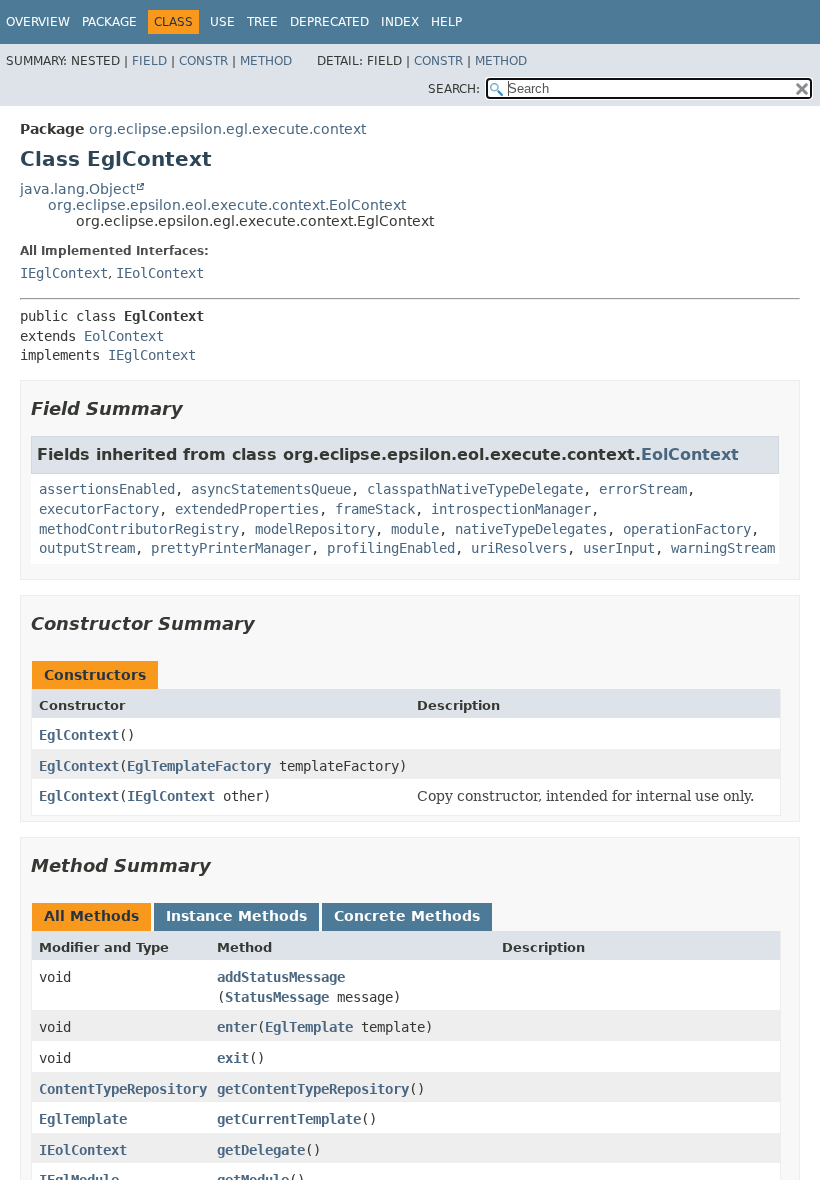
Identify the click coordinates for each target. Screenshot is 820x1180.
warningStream (723, 548)
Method (266, 61)
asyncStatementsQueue (271, 489)
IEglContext (64, 273)
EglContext (79, 735)
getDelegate (261, 1150)
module (415, 529)
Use (222, 22)
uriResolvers (519, 548)
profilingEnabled (391, 548)
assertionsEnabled (107, 489)
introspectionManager (511, 509)
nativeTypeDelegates (531, 529)
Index (400, 22)
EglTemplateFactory (199, 766)
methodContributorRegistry (139, 529)
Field (149, 61)
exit (233, 1058)
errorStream (643, 489)
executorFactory (99, 509)
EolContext (124, 336)
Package (109, 22)
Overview (38, 22)
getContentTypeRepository (313, 1089)
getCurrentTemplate (289, 1119)
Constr (203, 61)
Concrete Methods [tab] (407, 916)
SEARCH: (454, 89)
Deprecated (329, 22)
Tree (262, 22)
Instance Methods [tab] (236, 916)
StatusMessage (277, 997)
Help (446, 22)
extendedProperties (247, 509)
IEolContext (160, 273)
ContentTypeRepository (123, 1089)
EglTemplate (309, 1027)
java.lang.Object (77, 189)
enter (237, 1027)
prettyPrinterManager (231, 548)
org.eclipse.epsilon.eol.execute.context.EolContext (227, 205)
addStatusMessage (281, 977)
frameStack (375, 509)
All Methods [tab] (91, 916)
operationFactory (687, 529)
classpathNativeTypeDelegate (475, 489)
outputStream (87, 548)
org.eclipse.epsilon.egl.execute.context (227, 129)
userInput (619, 548)
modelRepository (315, 529)
